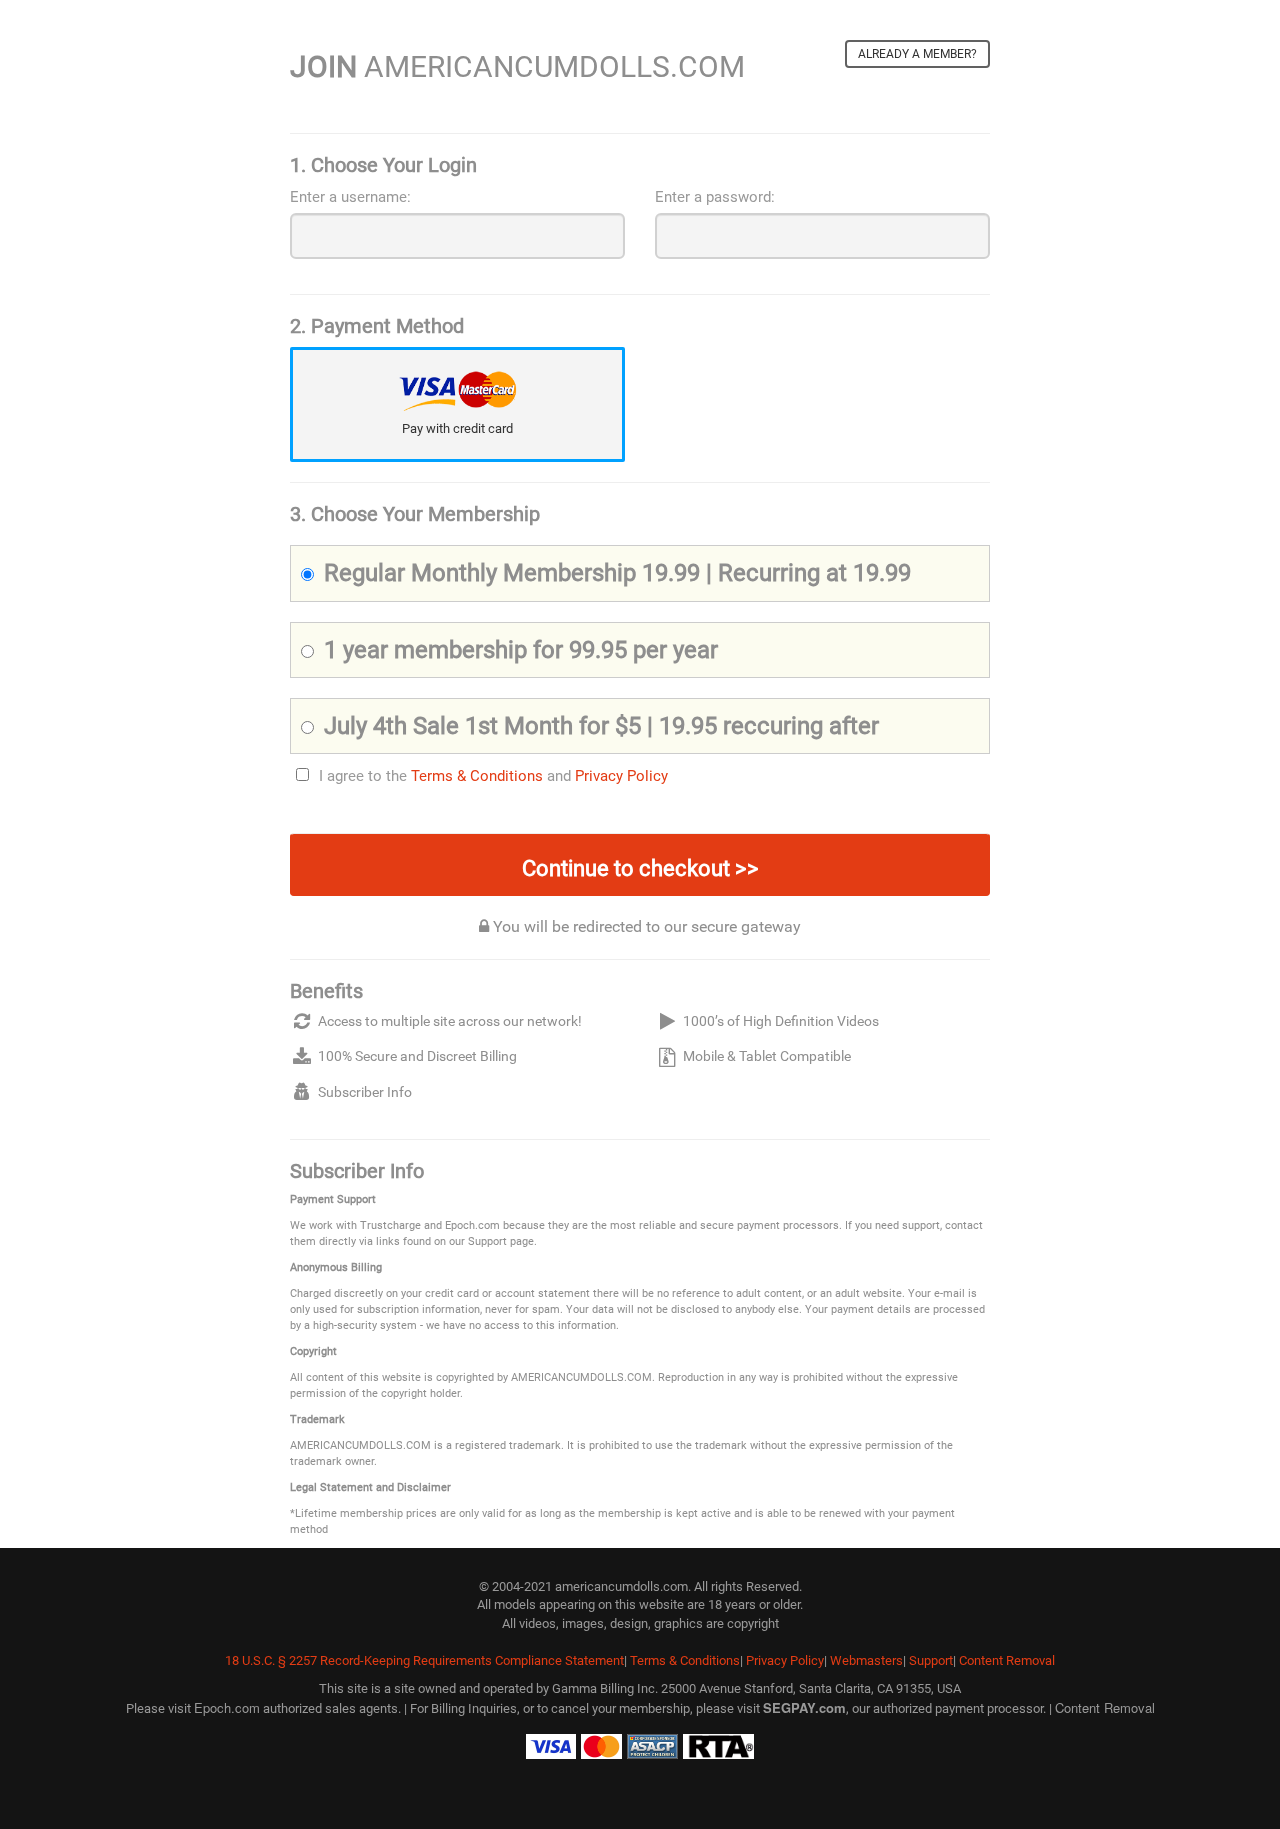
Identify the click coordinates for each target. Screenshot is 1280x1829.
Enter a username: (350, 197)
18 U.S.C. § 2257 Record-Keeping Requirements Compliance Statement (424, 1660)
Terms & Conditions (477, 776)
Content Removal (1007, 1660)
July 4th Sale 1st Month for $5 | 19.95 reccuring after (601, 726)
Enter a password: (715, 197)
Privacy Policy (621, 776)
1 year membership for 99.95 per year (521, 650)
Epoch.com (227, 1707)
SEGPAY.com (804, 1707)
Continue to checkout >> (640, 868)
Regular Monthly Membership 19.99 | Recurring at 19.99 (617, 573)
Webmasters (866, 1660)
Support (931, 1660)
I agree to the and (493, 776)
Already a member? (917, 54)
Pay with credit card (457, 428)
